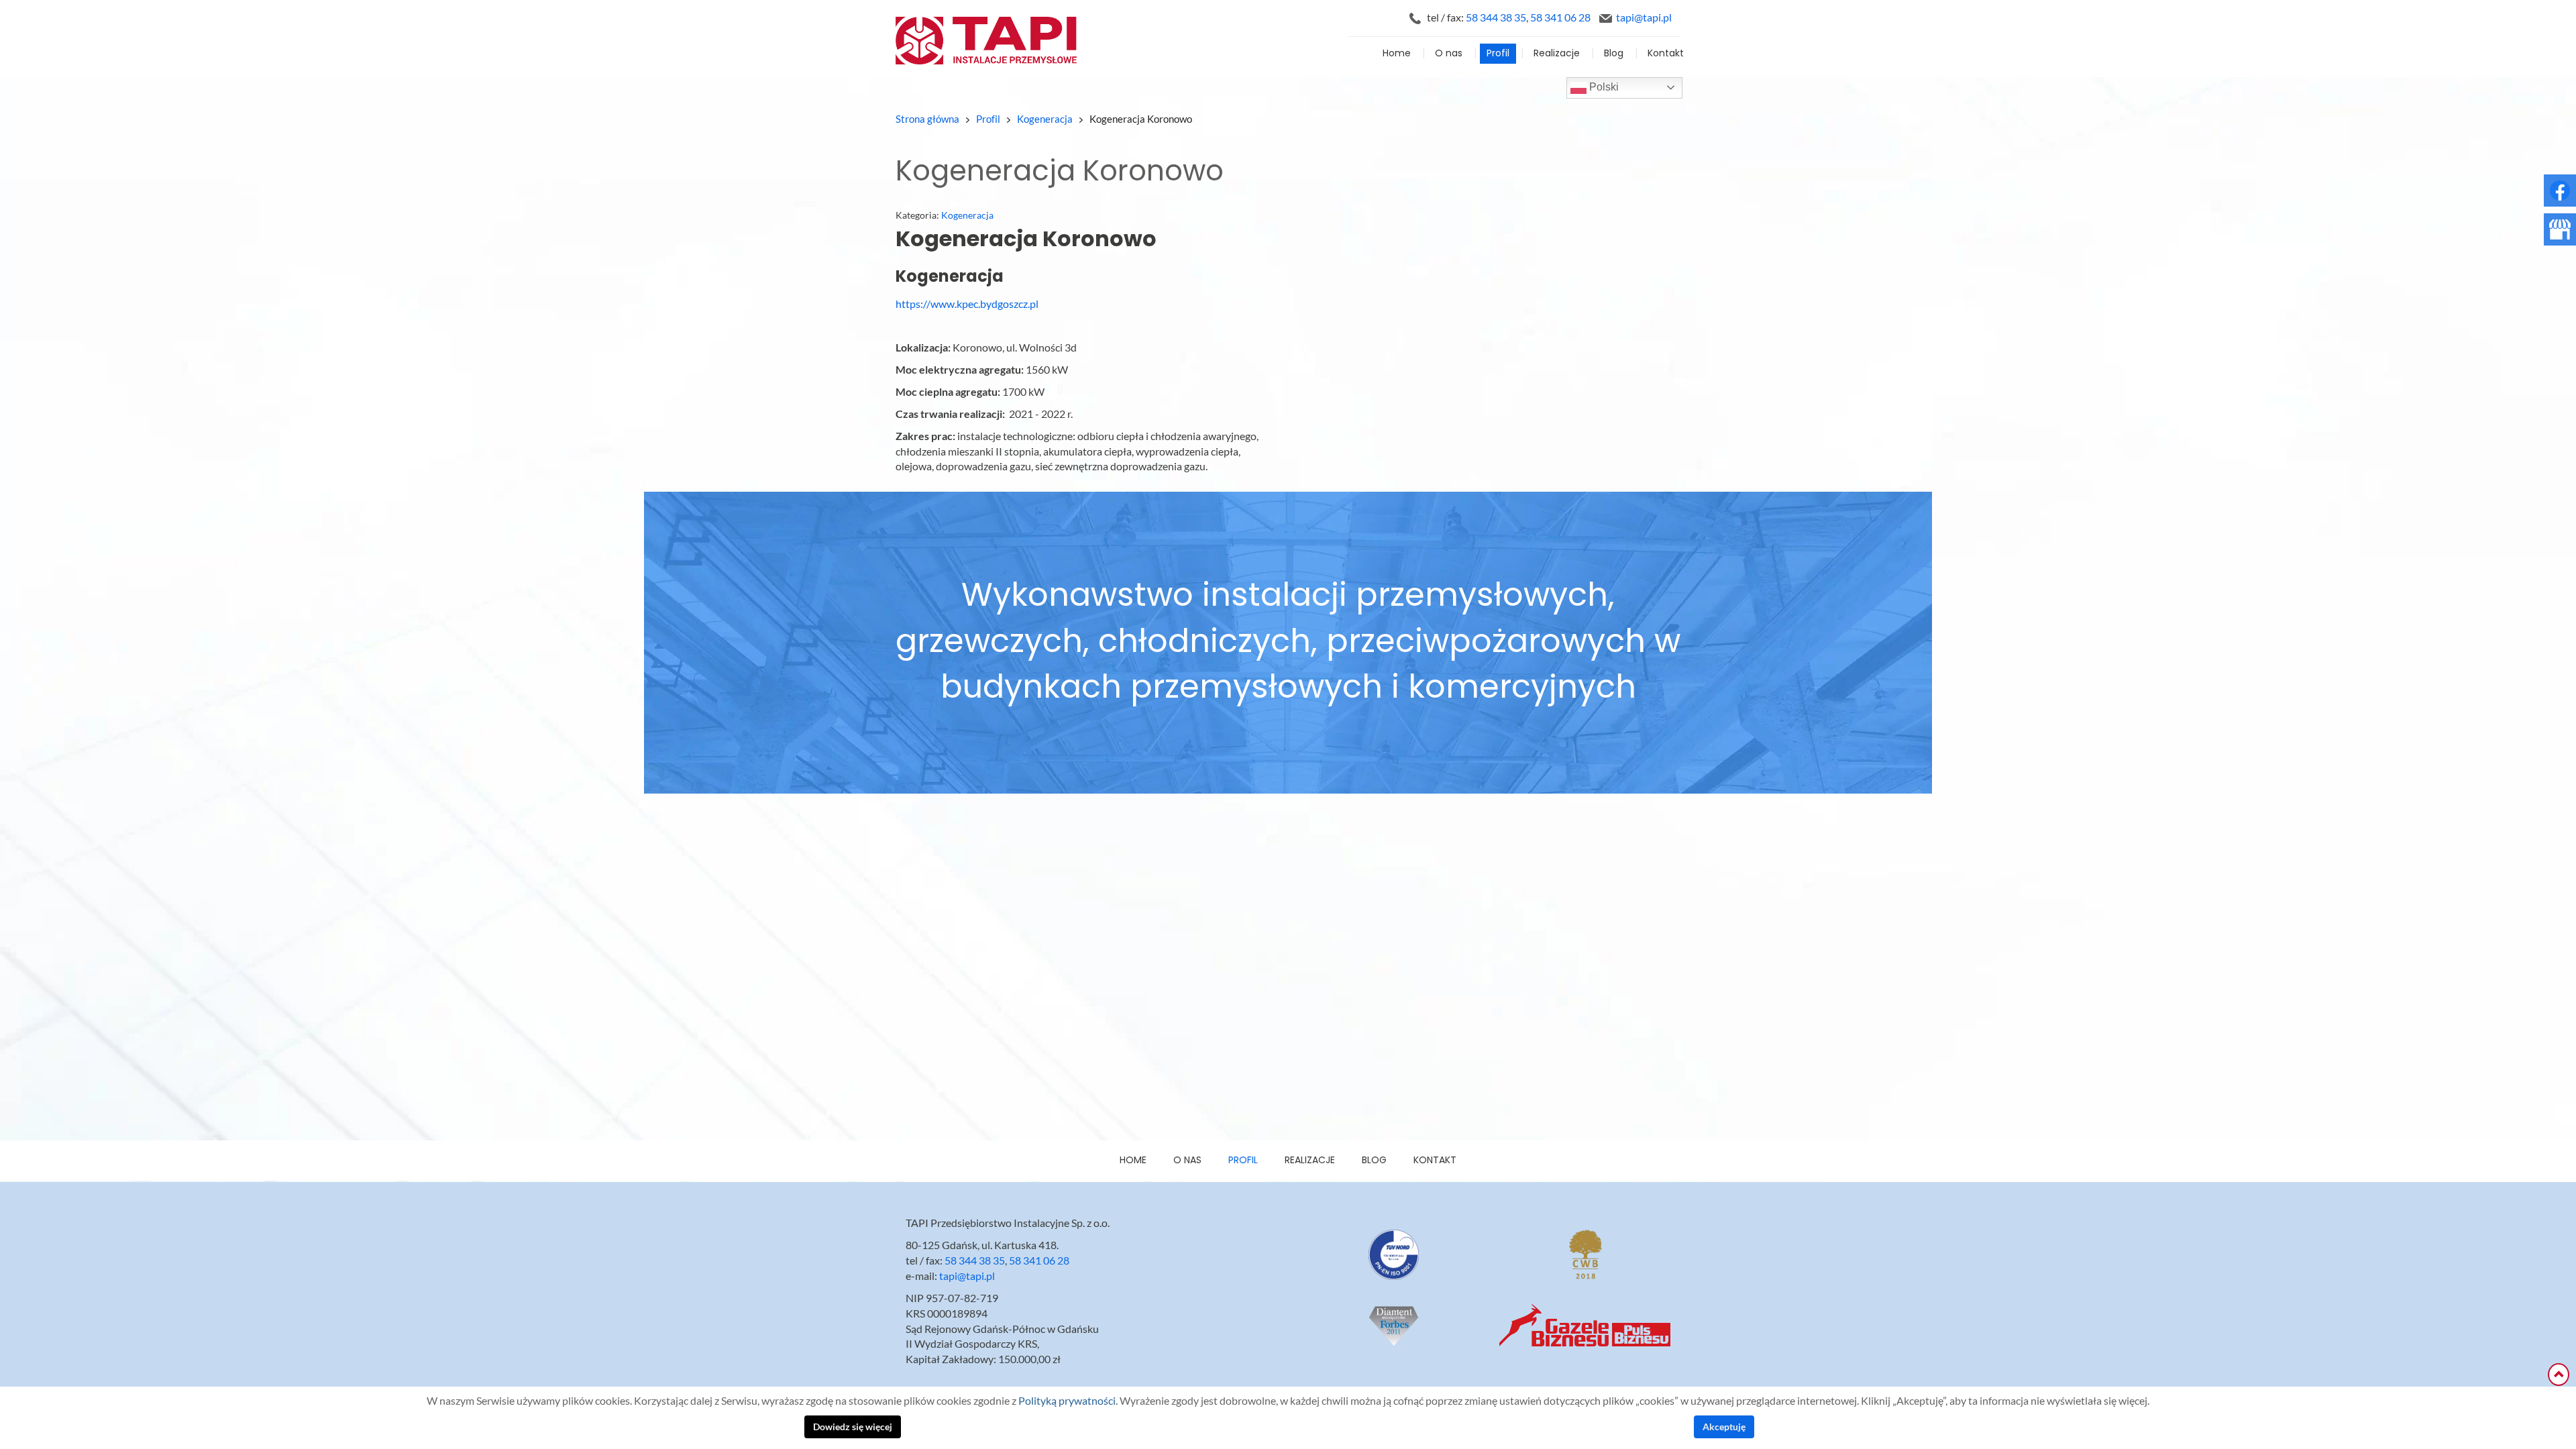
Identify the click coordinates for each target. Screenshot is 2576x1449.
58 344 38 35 (1496, 17)
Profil (1498, 54)
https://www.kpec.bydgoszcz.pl (967, 304)
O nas (1449, 54)
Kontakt (1666, 54)
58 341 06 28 (1560, 17)
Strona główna (927, 119)
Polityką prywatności (1067, 1401)
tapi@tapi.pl (1644, 17)
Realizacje (1557, 54)
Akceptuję (1724, 1427)
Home (1397, 54)
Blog (1614, 54)
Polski (1603, 87)
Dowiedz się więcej (853, 1427)
